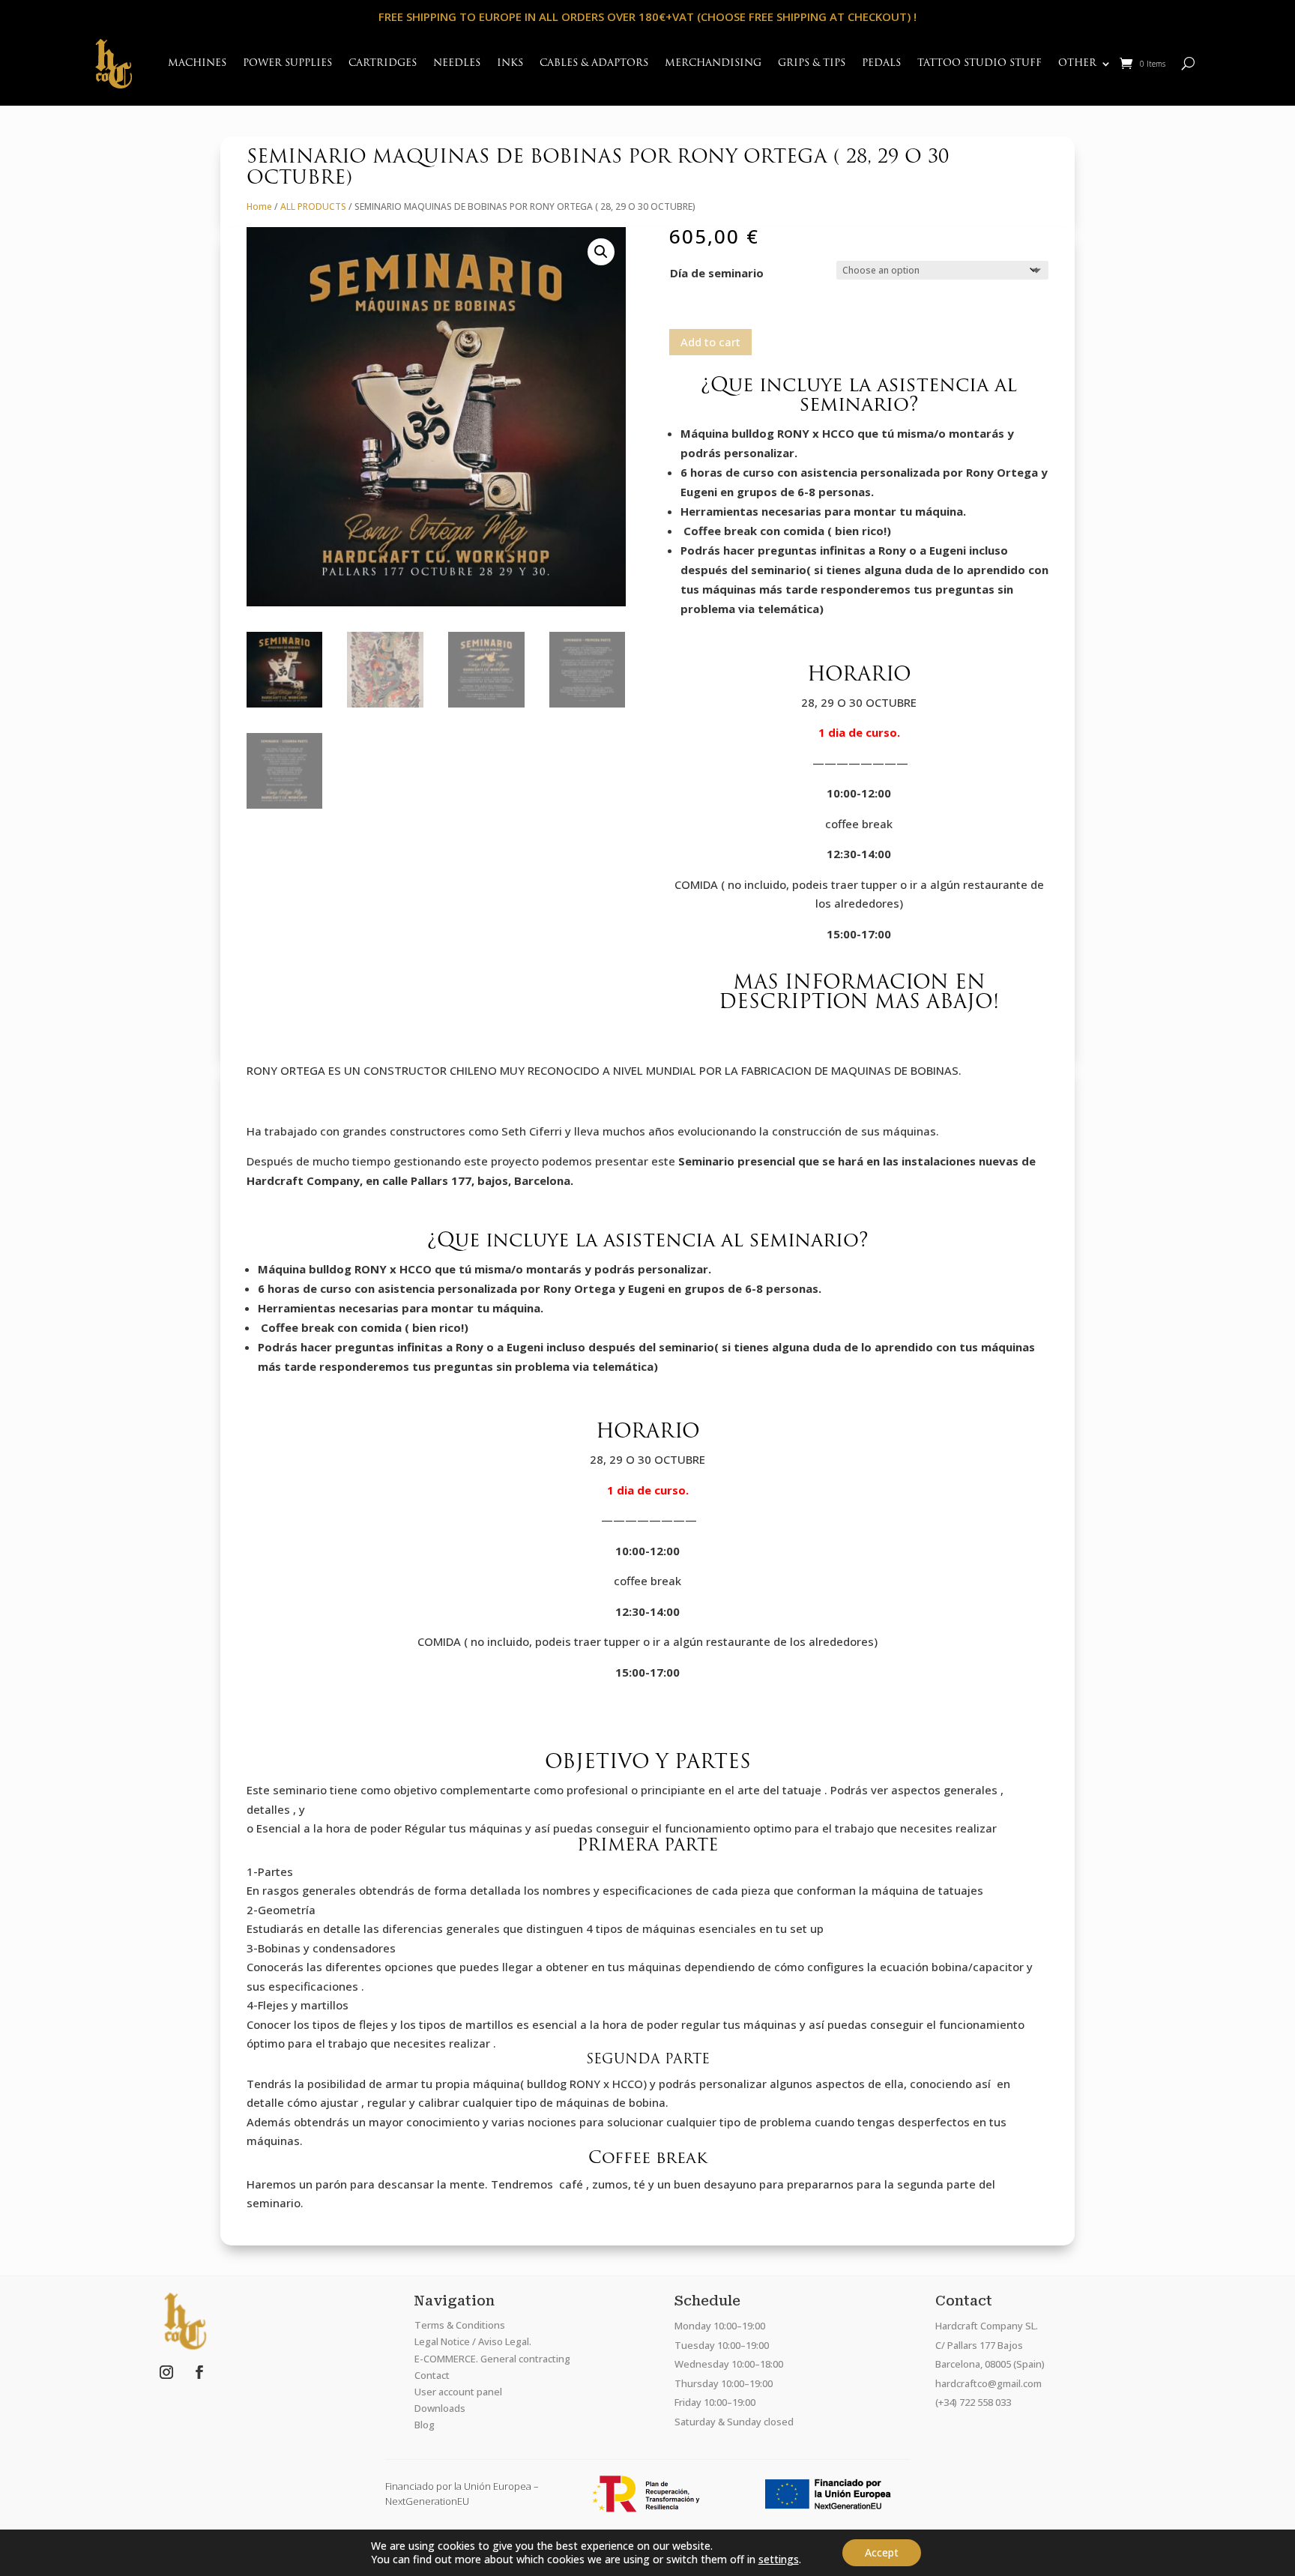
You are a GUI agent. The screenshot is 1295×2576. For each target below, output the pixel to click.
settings (779, 2560)
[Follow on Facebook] (199, 2372)
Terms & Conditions (460, 2325)
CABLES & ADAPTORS (594, 63)
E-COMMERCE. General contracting (492, 2359)
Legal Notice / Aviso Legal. (473, 2341)
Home (259, 206)
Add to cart (710, 342)
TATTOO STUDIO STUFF (979, 63)
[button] (601, 252)
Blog (425, 2425)
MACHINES (197, 63)
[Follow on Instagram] (166, 2372)
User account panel (458, 2392)
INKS (510, 63)
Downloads (440, 2408)
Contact (432, 2375)
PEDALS (881, 63)
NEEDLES (457, 63)
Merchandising (713, 63)
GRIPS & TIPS (812, 63)
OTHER (1077, 63)
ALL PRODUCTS (313, 206)
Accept (882, 2552)
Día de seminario (717, 273)
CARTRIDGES (383, 63)
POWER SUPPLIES (287, 63)
